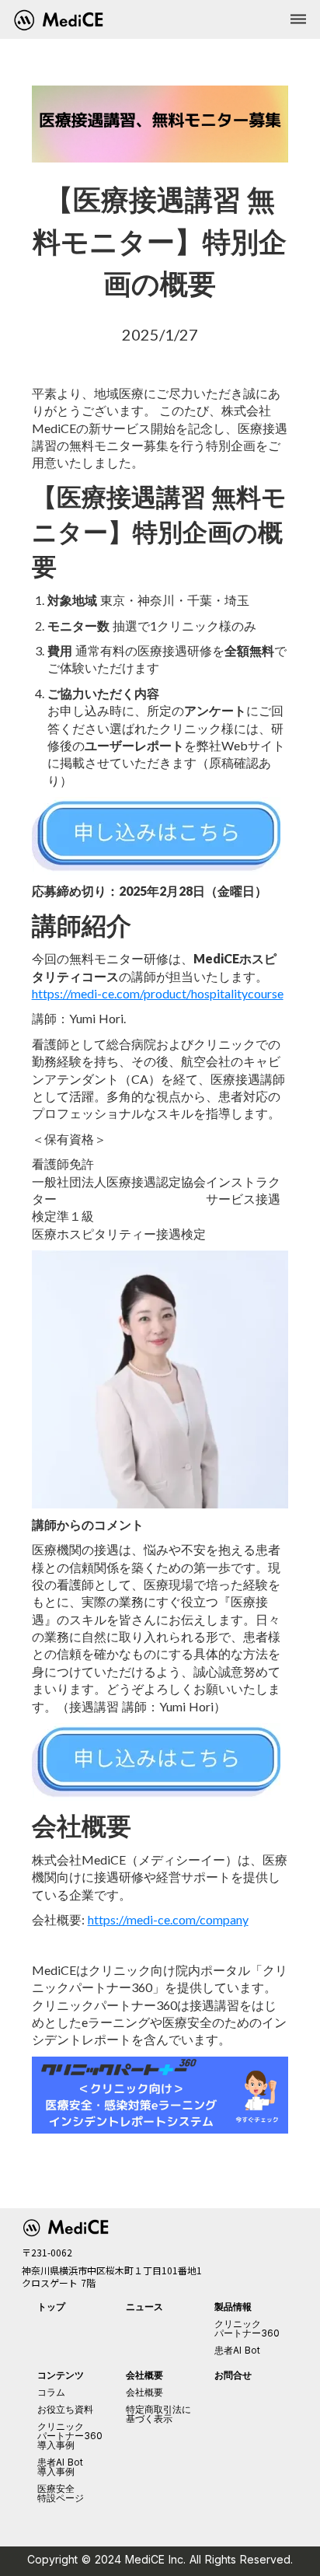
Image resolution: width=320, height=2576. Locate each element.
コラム (51, 2392)
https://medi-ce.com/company (168, 1919)
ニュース (144, 2307)
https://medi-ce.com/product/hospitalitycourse (158, 993)
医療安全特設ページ (61, 2494)
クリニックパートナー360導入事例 (70, 2436)
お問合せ (233, 2375)
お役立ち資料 (65, 2410)
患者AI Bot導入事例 (60, 2467)
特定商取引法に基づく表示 (158, 2414)
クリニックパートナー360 (247, 2329)
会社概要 (144, 2392)
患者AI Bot (237, 2351)
